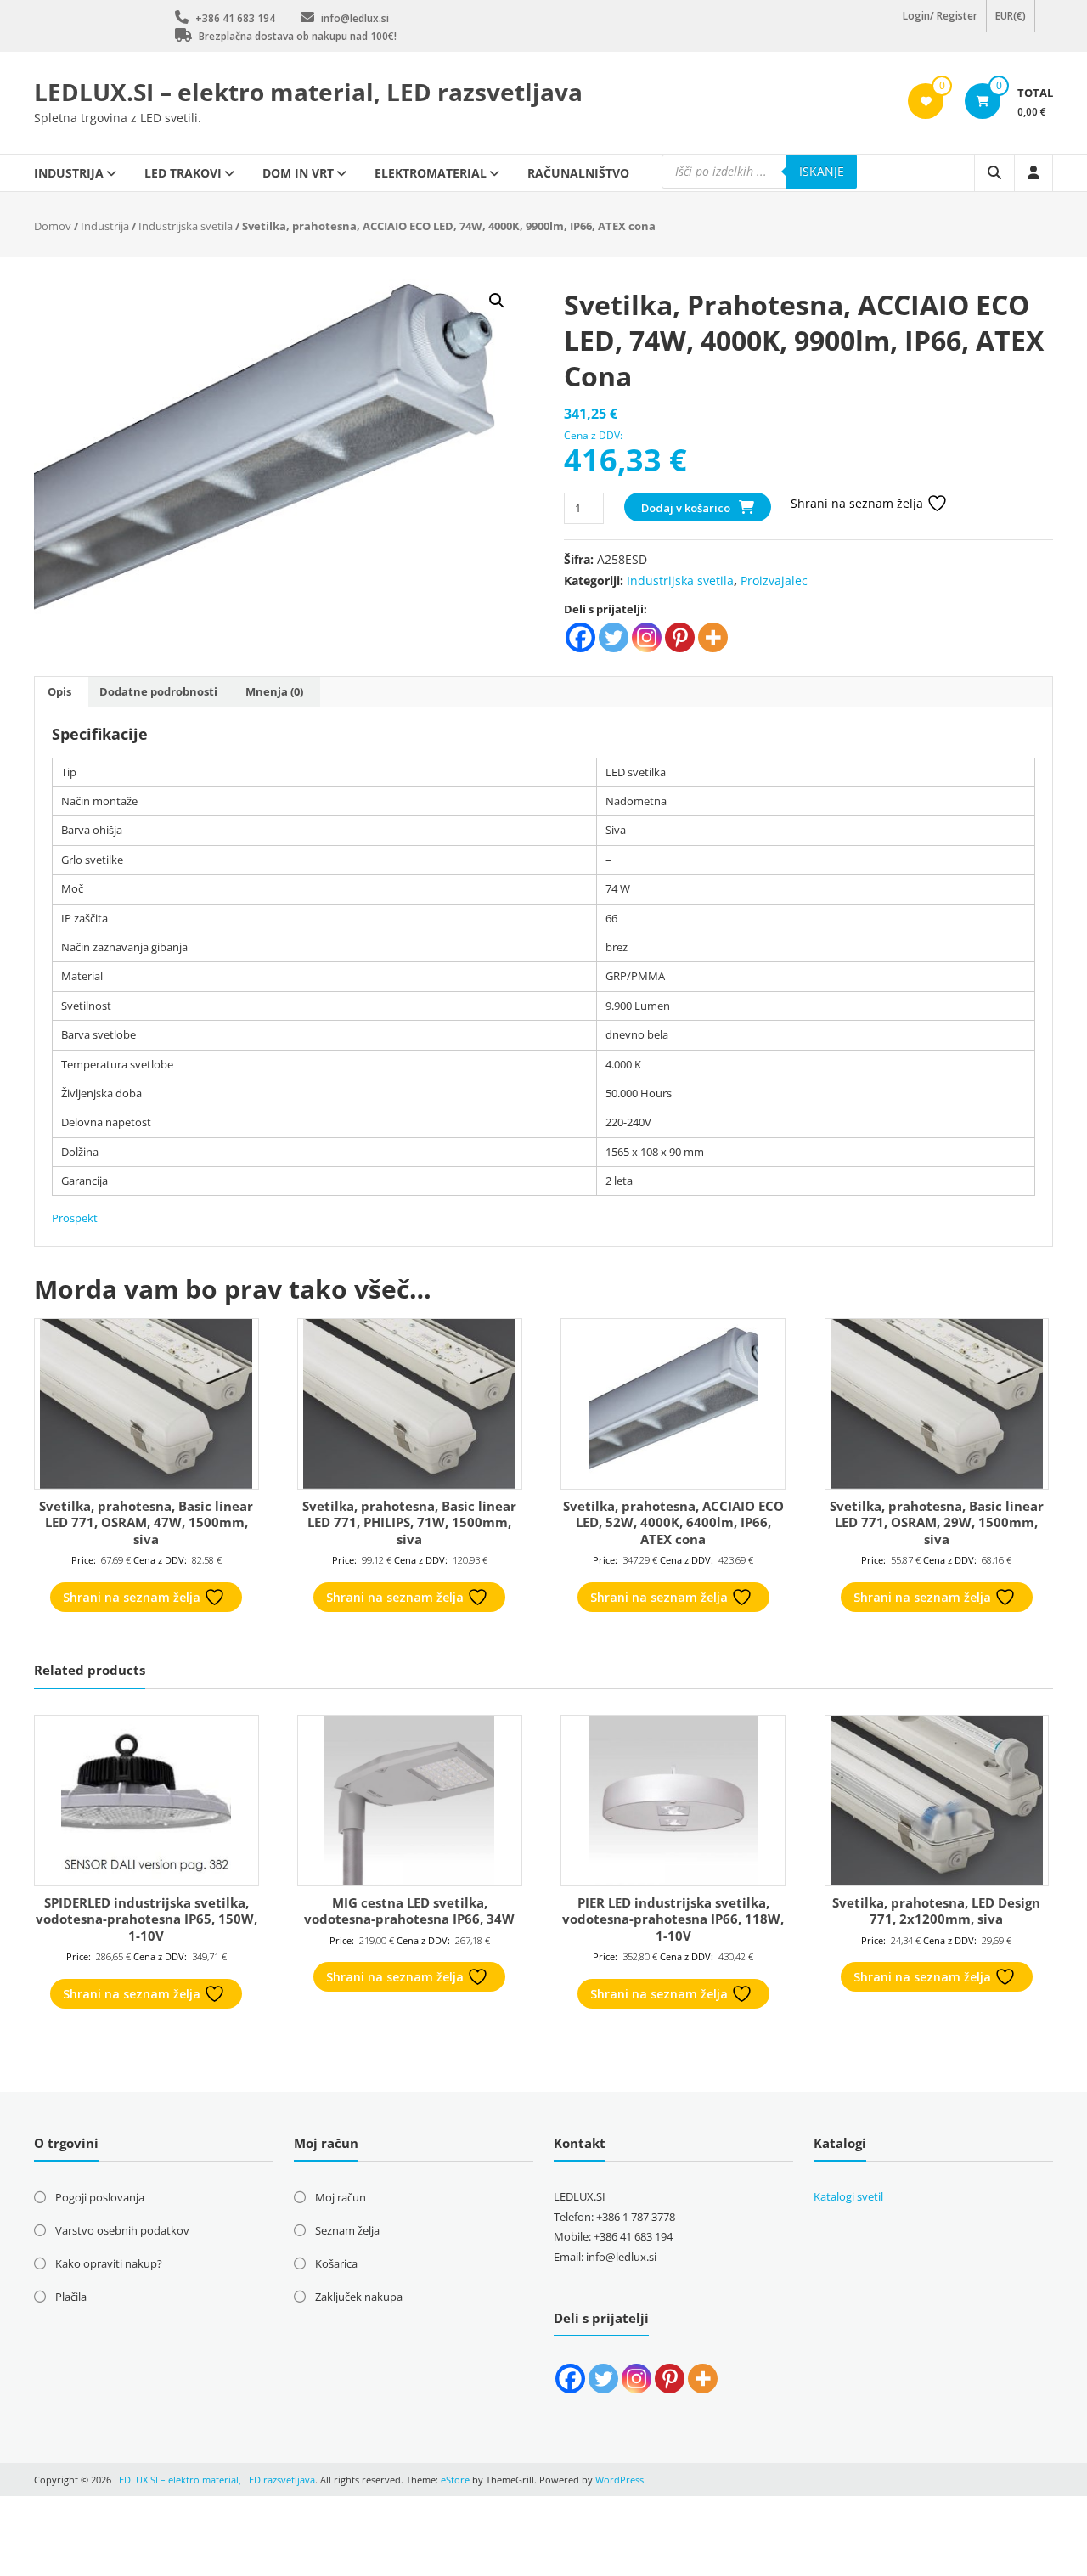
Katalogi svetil (848, 2196)
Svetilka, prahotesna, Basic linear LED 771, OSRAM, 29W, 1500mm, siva (937, 1522)
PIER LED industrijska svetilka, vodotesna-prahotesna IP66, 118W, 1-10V (673, 1919)
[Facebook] (580, 637)
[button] (497, 301)
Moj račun (341, 2197)
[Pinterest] (680, 637)
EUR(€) (1011, 25)
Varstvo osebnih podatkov (122, 2230)
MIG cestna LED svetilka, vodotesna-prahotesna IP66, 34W (409, 1911)
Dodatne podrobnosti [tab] (158, 691)
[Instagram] (647, 637)
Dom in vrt (298, 173)
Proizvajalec (774, 581)
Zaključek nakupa (359, 2297)
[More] (713, 637)
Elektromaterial (431, 173)
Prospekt (75, 1218)
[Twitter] (614, 637)
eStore (455, 2480)
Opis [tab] (59, 691)
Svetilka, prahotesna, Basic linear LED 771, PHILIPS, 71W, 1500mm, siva (409, 1522)
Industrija (69, 173)
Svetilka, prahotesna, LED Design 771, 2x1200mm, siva (936, 1911)
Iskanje (822, 171)
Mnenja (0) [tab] (274, 691)
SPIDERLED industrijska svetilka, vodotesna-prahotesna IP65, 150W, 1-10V (146, 1919)
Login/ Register (940, 25)
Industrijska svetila (186, 226)
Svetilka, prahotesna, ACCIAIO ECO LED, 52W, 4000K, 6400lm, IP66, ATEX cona (673, 1522)
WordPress (620, 2480)
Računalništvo (578, 173)
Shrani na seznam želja (859, 503)
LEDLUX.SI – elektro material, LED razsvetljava (308, 92)
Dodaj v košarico (686, 508)
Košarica (336, 2263)
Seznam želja (347, 2230)
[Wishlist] (926, 101)
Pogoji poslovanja (100, 2197)
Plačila (71, 2297)
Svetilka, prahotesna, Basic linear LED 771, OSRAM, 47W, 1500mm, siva (146, 1522)
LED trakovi (183, 173)
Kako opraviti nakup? (109, 2263)
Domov (53, 226)
